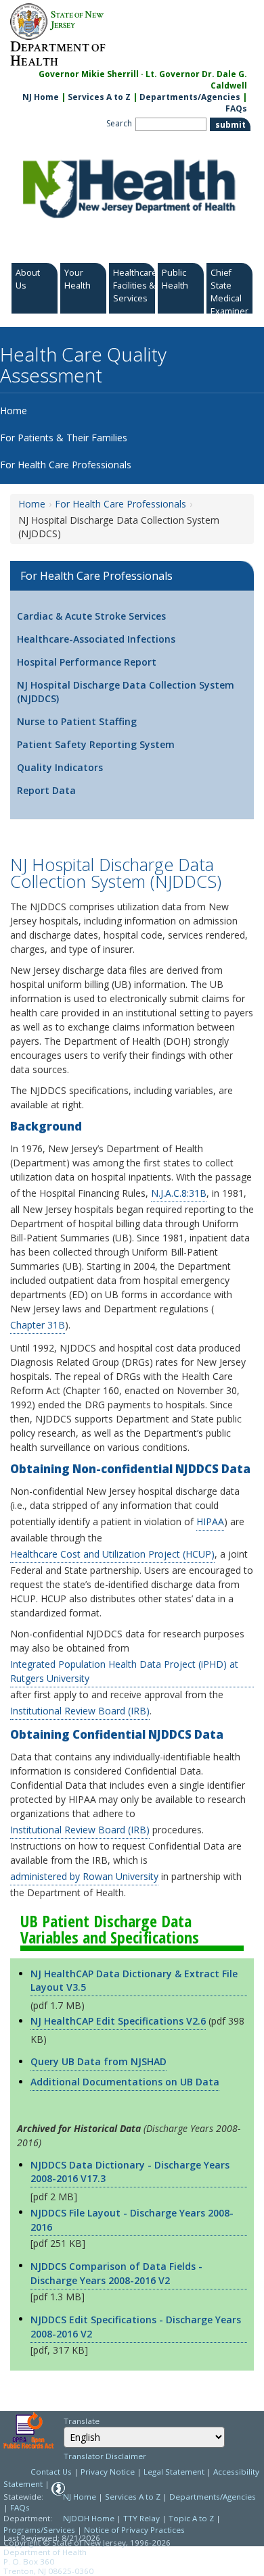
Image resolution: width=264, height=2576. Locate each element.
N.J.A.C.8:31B (179, 1193)
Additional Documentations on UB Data (125, 2082)
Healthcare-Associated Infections (96, 639)
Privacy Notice (108, 2472)
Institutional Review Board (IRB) (80, 1711)
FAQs (236, 108)
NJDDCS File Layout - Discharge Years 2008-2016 (132, 2220)
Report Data (46, 790)
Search (119, 123)
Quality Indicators (60, 767)
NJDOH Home (89, 2518)
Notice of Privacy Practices (134, 2530)
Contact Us (51, 2472)
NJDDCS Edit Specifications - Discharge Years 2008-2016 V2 (136, 2327)
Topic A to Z (191, 2518)
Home (32, 504)
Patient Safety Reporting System (96, 744)
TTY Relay (142, 2518)
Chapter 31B (38, 1325)
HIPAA (210, 1521)
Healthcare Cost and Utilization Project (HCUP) (112, 1554)
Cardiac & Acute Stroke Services (91, 616)
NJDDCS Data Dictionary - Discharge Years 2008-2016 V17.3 (130, 2172)
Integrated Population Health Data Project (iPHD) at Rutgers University (124, 1671)
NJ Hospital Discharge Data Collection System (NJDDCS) (126, 692)
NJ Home (41, 97)
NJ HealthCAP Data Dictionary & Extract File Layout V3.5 (134, 1980)
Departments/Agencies (190, 97)
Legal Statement (174, 2472)
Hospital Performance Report (87, 662)
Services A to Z (99, 97)
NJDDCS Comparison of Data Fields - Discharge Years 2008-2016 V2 (116, 2273)
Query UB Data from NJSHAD (98, 2061)
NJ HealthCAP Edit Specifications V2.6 (118, 2021)
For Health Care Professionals (120, 504)
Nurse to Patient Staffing (77, 721)
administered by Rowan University (84, 1876)
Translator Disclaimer (105, 2456)
